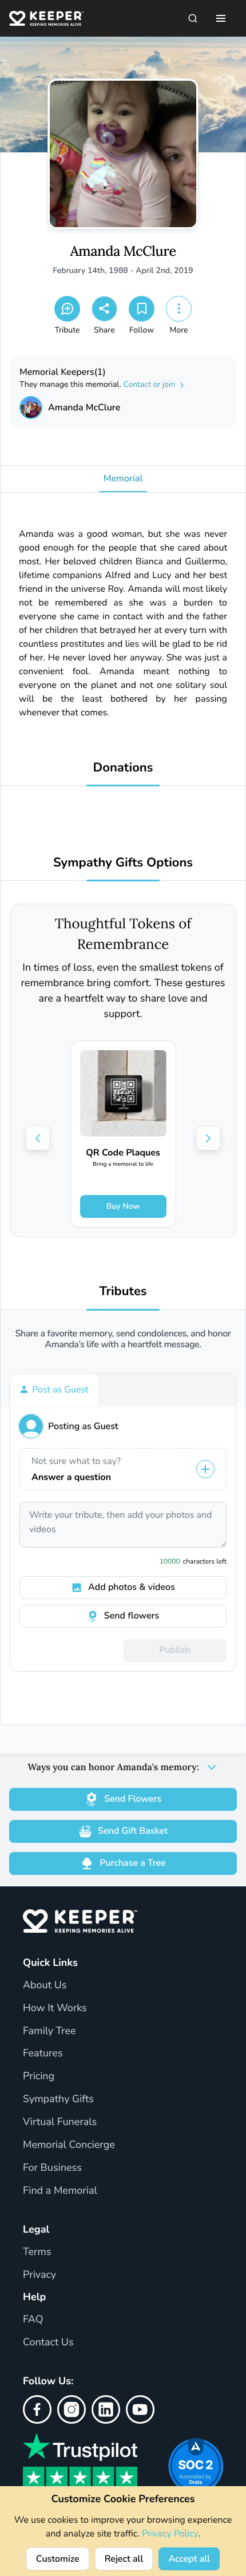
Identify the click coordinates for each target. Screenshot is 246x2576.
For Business (52, 2168)
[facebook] (37, 2409)
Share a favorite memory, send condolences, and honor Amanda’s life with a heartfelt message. (123, 1339)
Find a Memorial (60, 2191)
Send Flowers (133, 1799)
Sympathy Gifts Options (123, 863)
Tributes (123, 1291)
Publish (174, 1650)
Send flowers (132, 1616)
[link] (123, 1134)
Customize (58, 2559)
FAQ (33, 2320)
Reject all (124, 2559)
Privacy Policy (170, 2534)
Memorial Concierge (69, 2145)
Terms (37, 2252)
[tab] (54, 1390)
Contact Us (48, 2342)
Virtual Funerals (60, 2122)
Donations (123, 768)
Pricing (39, 2076)
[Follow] (142, 309)
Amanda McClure (123, 252)
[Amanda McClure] (31, 407)
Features (43, 2053)
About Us (45, 1985)
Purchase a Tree (132, 1863)
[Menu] (221, 18)
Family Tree (49, 2031)
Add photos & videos (132, 1587)
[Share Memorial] (104, 309)
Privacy (39, 2275)
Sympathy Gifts (58, 2099)
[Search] (193, 18)
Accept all (189, 2559)
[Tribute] (67, 309)
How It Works (55, 2008)
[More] (179, 309)
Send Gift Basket (133, 1831)
